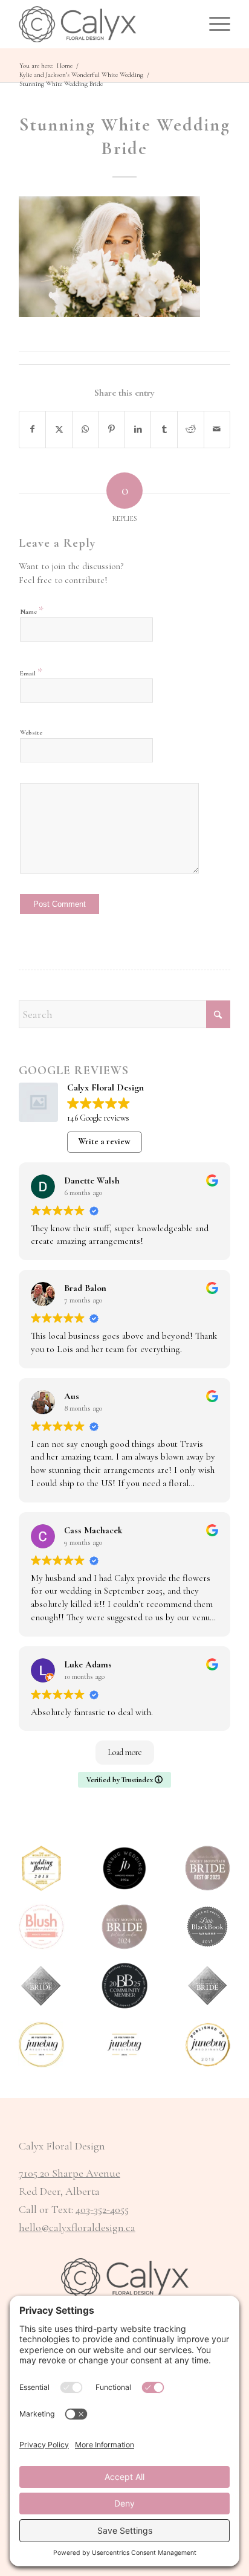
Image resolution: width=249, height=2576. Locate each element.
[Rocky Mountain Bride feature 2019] (208, 1985)
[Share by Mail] (217, 430)
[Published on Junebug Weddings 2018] (208, 2045)
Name (32, 610)
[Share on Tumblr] (164, 430)
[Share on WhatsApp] (86, 430)
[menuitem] (214, 24)
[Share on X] (59, 430)
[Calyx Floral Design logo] (103, 24)
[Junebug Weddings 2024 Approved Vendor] (124, 1868)
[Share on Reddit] (191, 430)
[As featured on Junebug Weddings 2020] (41, 2045)
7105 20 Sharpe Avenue (70, 2173)
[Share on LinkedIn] (138, 430)
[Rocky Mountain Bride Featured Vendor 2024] (124, 1927)
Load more (125, 1752)
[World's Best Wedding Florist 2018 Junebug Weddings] (41, 1868)
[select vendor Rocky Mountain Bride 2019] (41, 1985)
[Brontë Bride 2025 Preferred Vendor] (124, 1985)
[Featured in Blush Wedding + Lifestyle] (41, 1927)
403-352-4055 (102, 2209)
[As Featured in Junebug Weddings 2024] (124, 2045)
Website (31, 733)
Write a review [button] (104, 1141)
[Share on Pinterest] (112, 430)
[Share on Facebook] (33, 430)
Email (31, 672)
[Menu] (214, 24)
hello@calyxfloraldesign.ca (77, 2227)
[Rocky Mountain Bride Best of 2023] (208, 1868)
